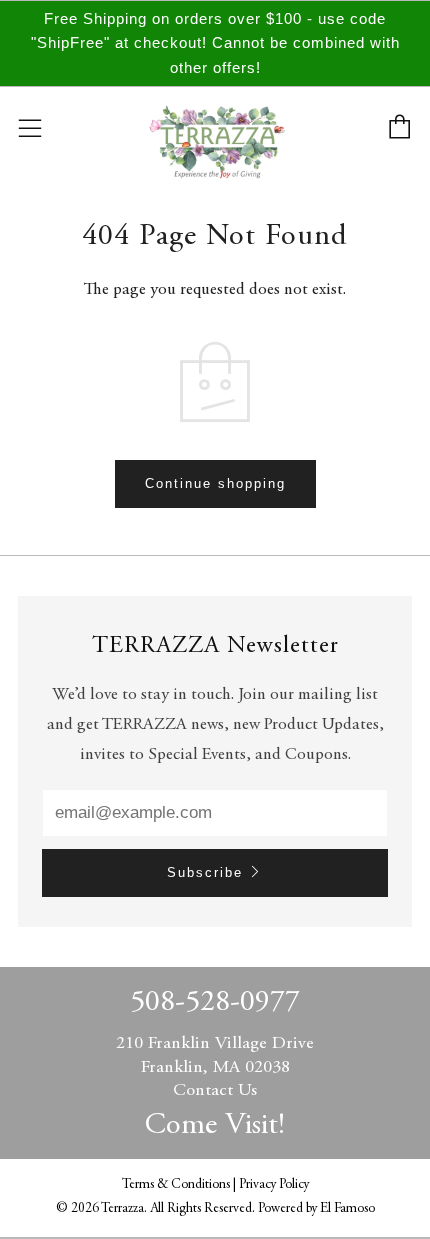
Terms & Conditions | (180, 1185)
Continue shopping (215, 483)
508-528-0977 (215, 1003)
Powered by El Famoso (316, 1209)
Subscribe (205, 872)
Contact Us (215, 1091)
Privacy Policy (274, 1185)
